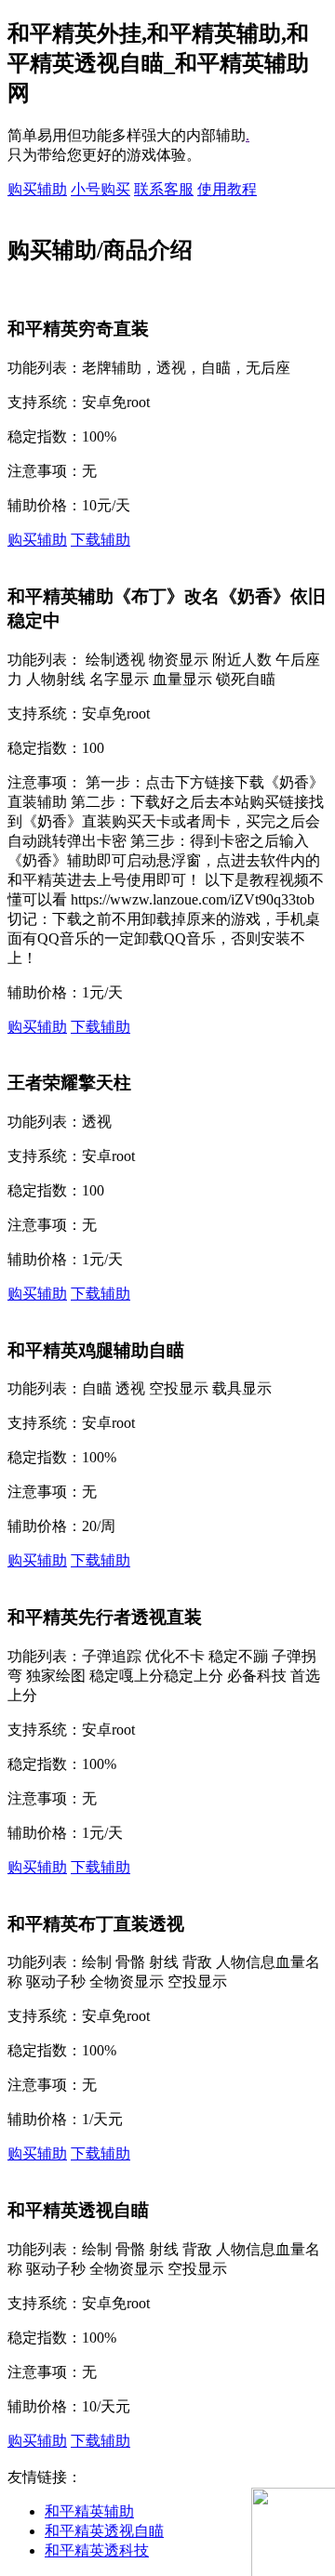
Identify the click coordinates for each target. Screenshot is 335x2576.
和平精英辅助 (89, 2511)
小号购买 (100, 189)
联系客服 (164, 189)
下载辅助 (100, 540)
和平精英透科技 (97, 2550)
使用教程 (227, 189)
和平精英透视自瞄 (104, 2531)
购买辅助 (37, 189)
